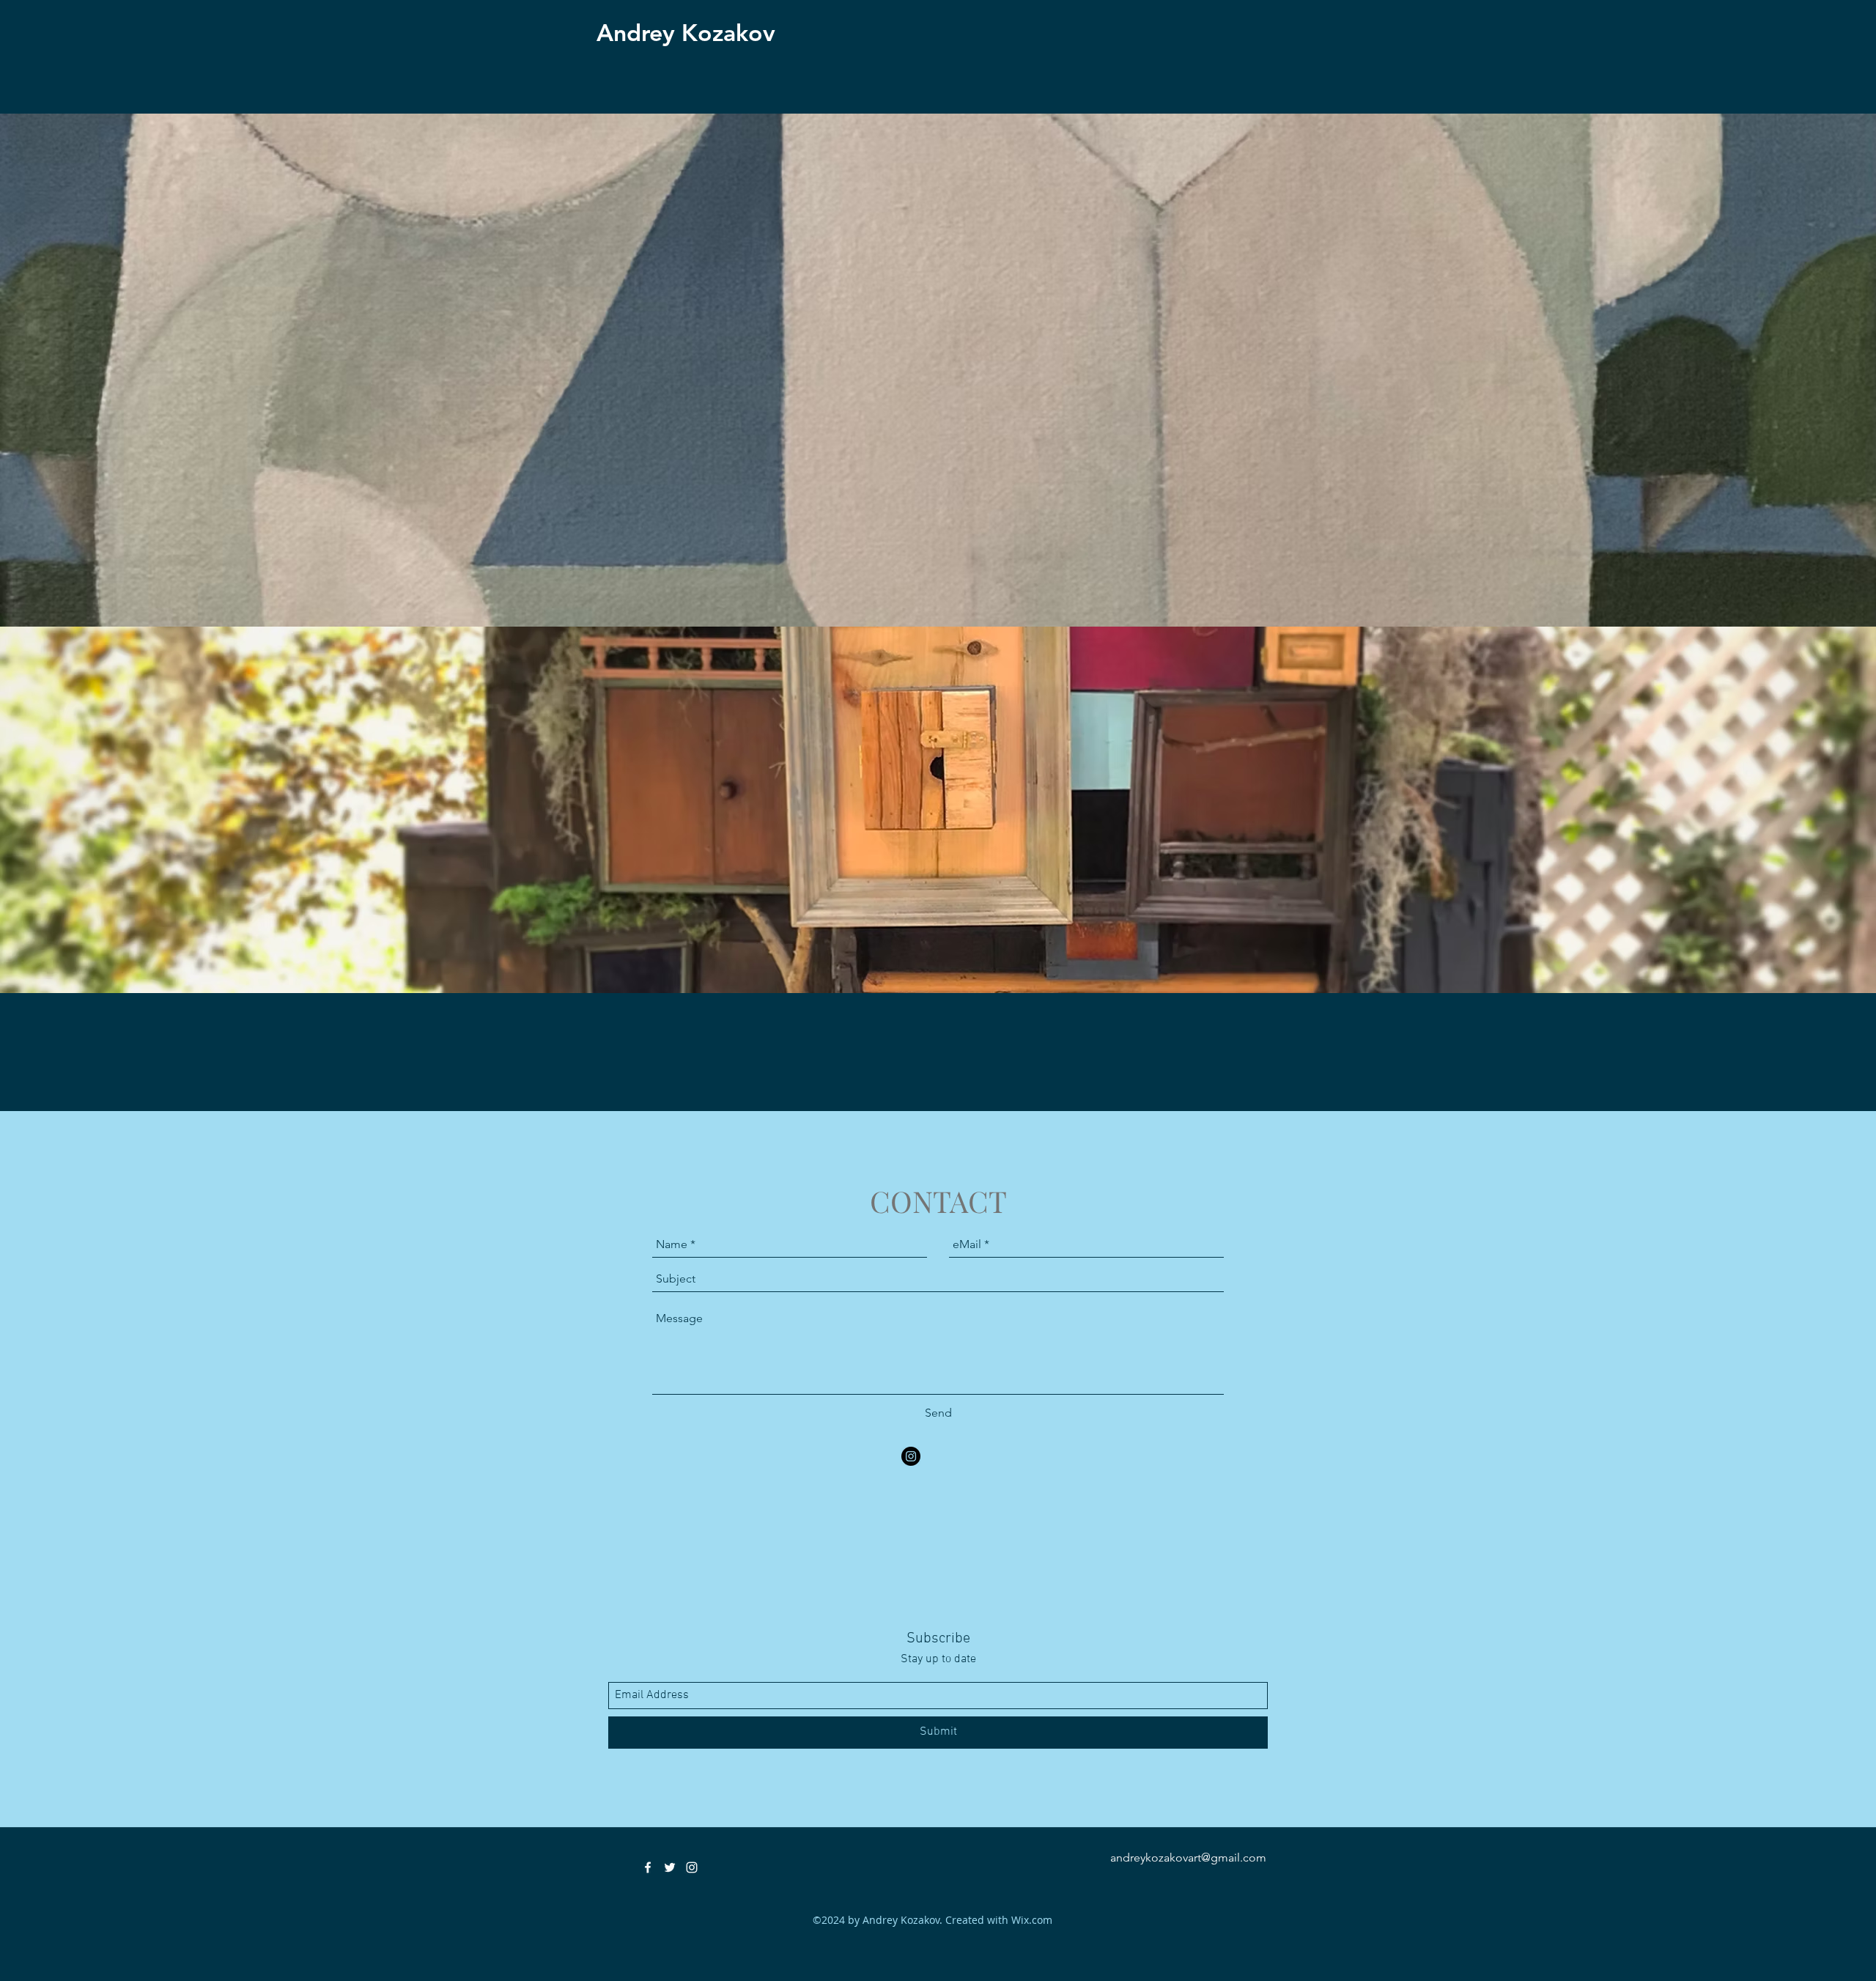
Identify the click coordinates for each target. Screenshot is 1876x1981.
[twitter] (670, 1867)
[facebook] (648, 1867)
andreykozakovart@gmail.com (1188, 1858)
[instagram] (911, 1456)
